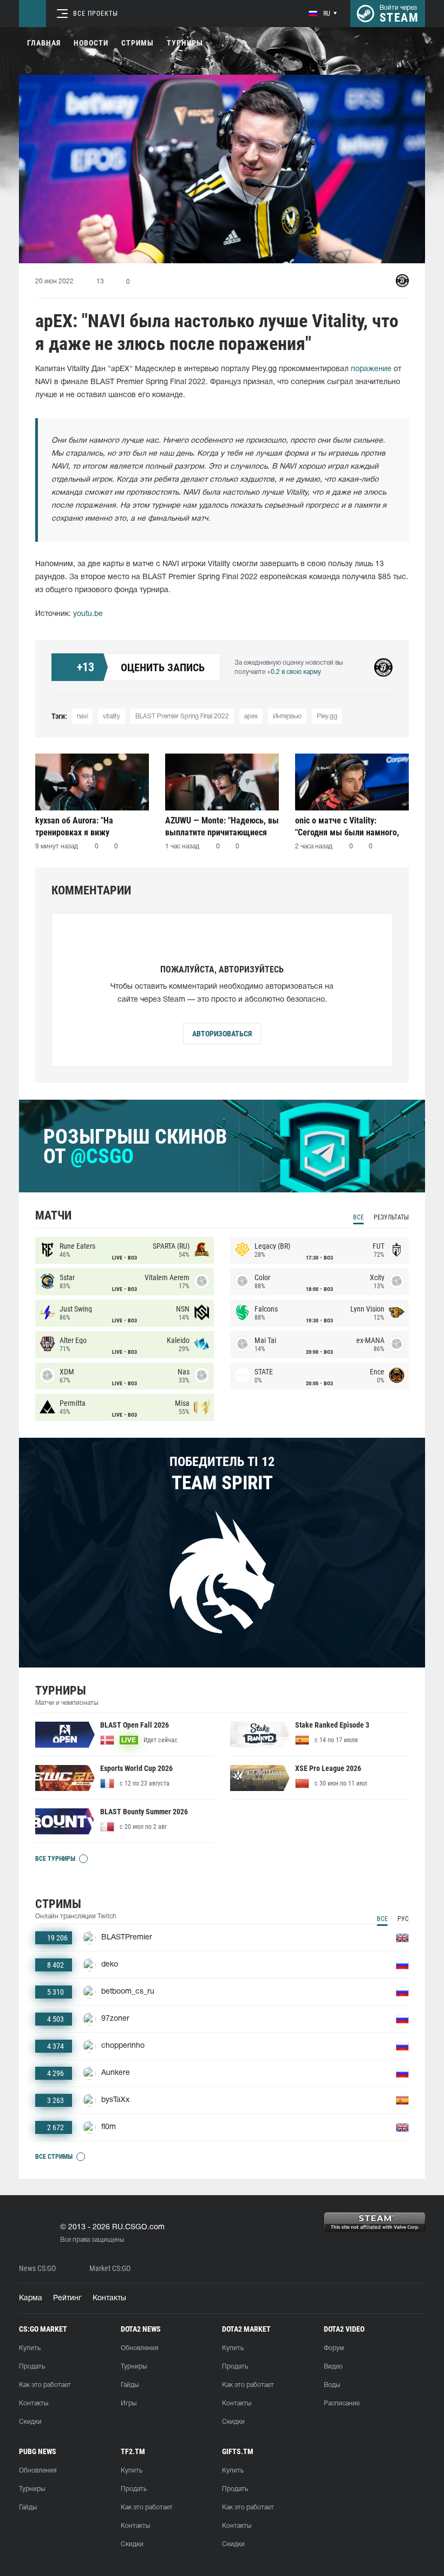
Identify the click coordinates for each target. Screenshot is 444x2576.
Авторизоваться (222, 1034)
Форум (334, 2348)
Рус (403, 1919)
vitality (112, 716)
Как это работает (45, 2385)
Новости (91, 43)
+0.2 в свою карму (294, 672)
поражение (371, 369)
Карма (31, 2298)
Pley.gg (327, 716)
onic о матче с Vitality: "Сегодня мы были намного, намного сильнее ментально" (349, 826)
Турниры (185, 43)
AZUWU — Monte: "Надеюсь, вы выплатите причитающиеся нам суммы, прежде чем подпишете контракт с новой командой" (222, 826)
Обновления (139, 2348)
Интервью (287, 716)
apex (251, 716)
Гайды (130, 2385)
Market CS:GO (110, 2269)
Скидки (30, 2422)
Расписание (342, 2403)
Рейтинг (67, 2298)
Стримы (138, 43)
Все (358, 1217)
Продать (32, 2367)
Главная (44, 43)
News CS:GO (37, 2269)
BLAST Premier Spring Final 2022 (182, 716)
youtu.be (88, 614)
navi (82, 716)
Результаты (391, 1217)
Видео (333, 2367)
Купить (30, 2348)
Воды (332, 2385)
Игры (129, 2403)
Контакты (109, 2298)
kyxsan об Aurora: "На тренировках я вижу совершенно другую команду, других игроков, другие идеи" (90, 826)
